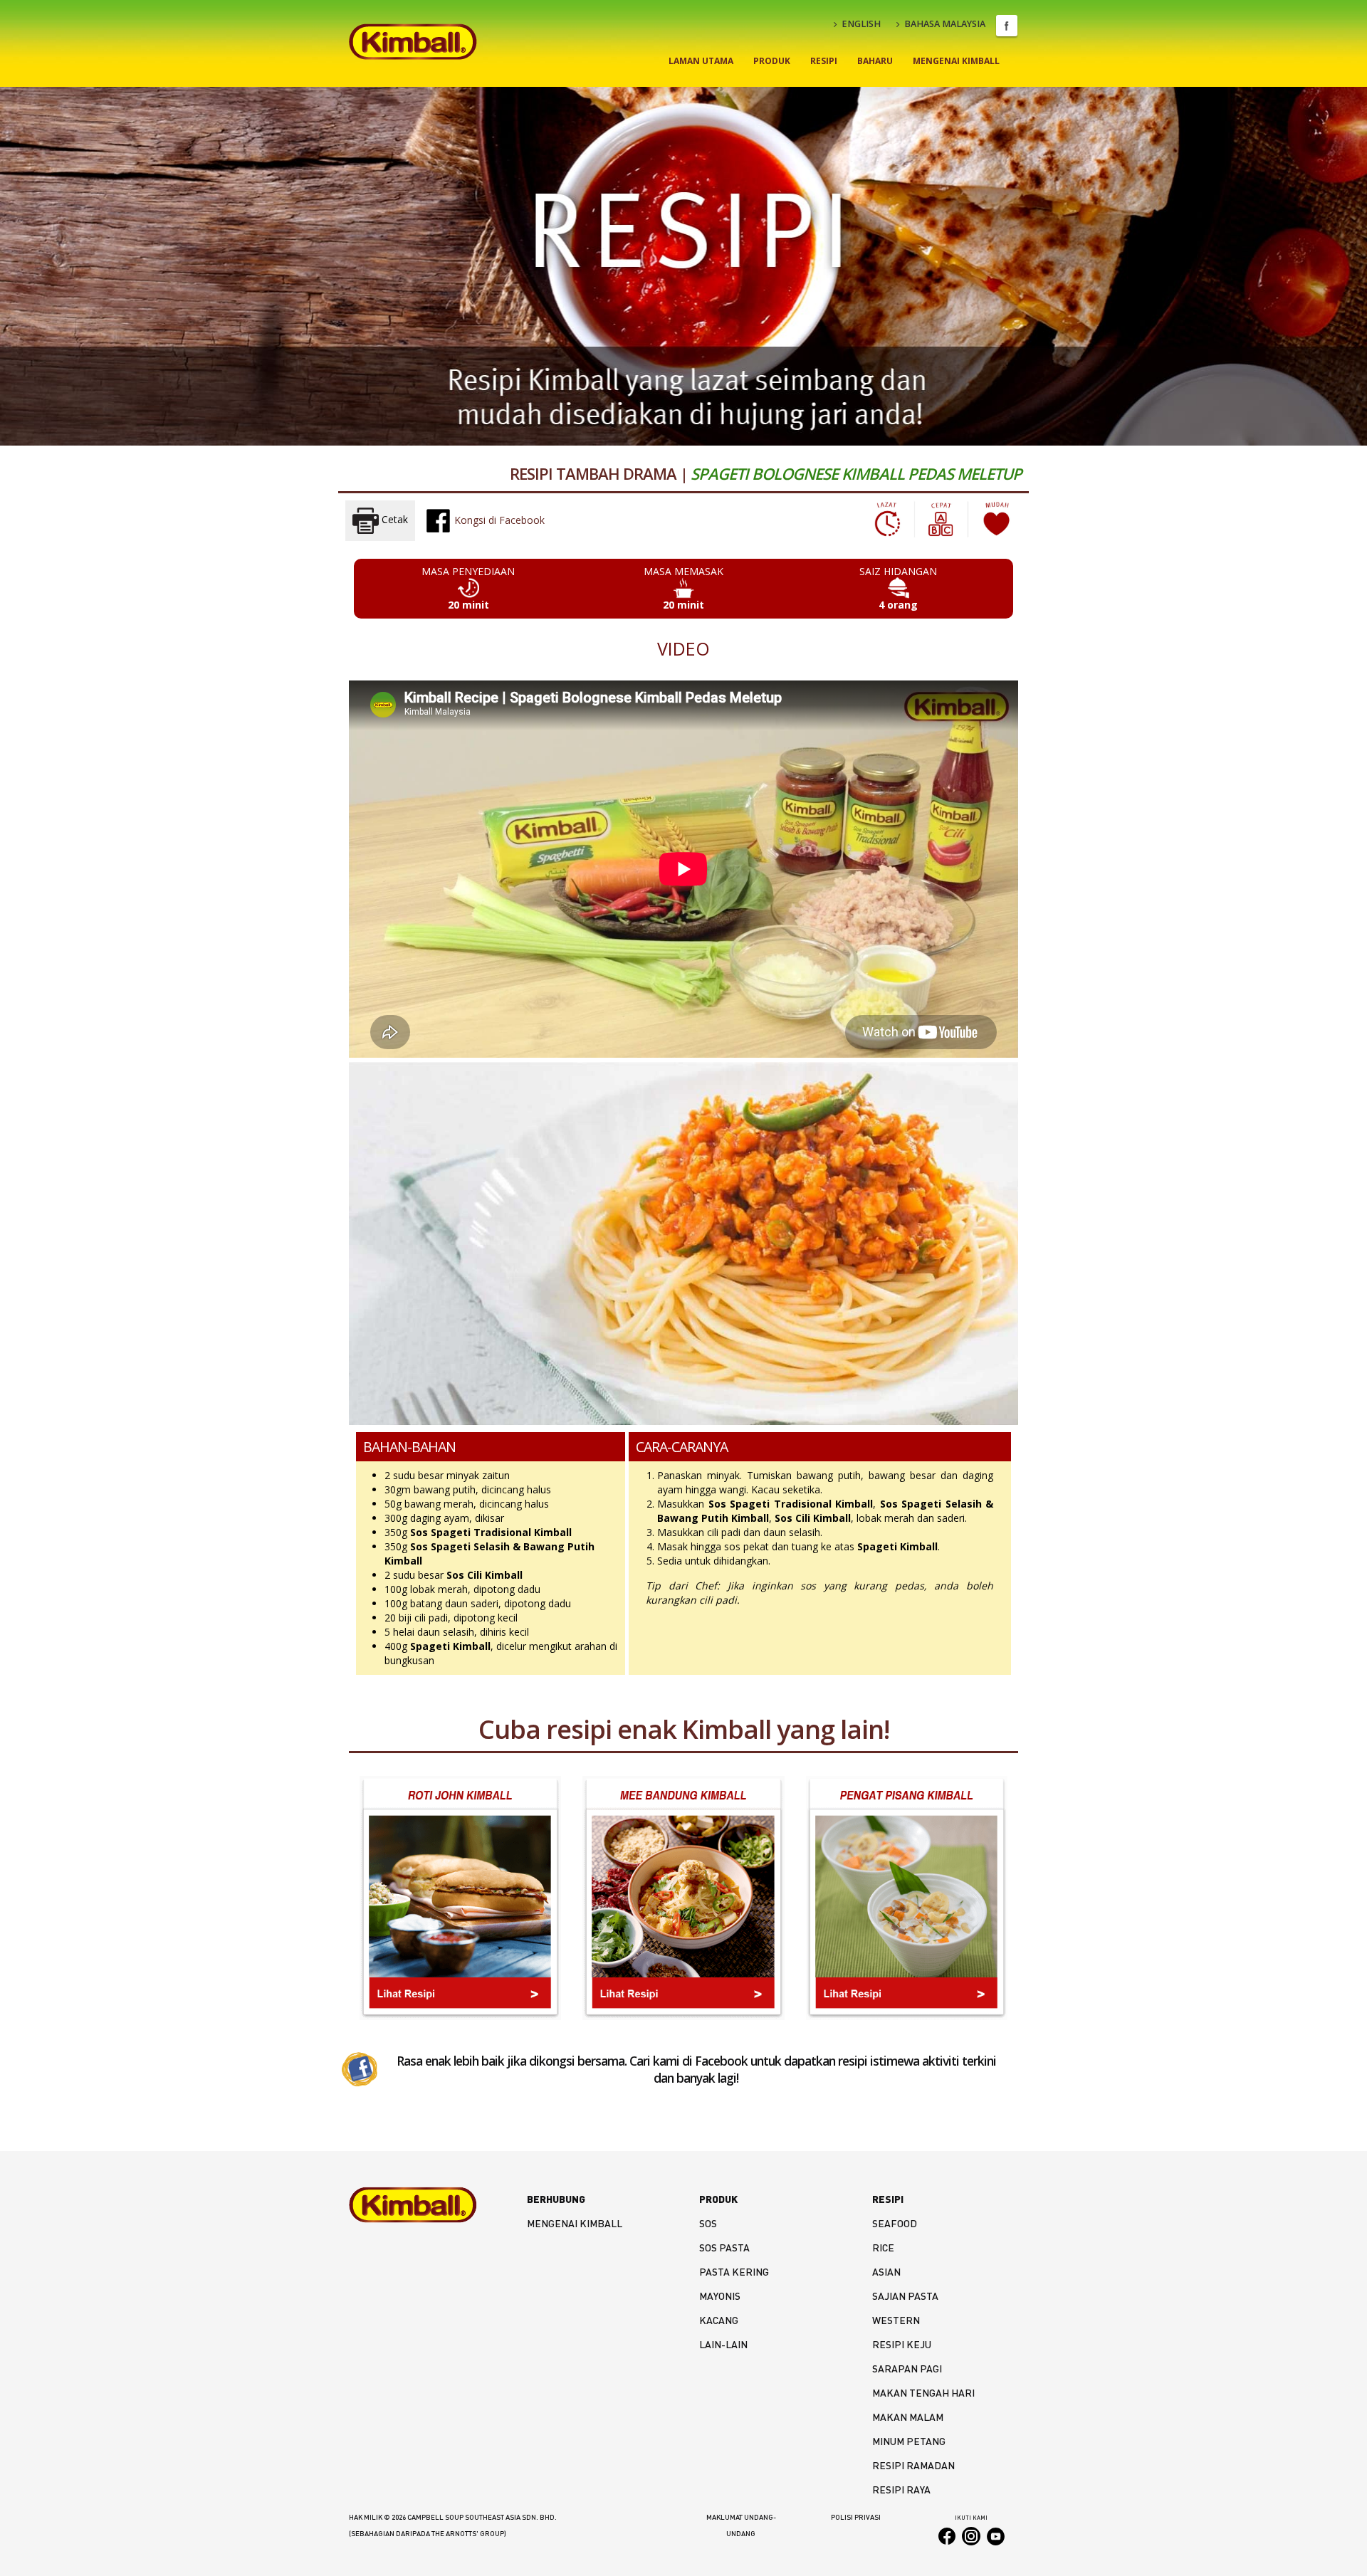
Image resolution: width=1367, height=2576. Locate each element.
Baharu (875, 61)
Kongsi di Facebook (498, 520)
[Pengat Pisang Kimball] (907, 1898)
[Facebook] (360, 2068)
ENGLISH (861, 24)
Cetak (393, 520)
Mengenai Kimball (956, 61)
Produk (772, 61)
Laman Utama (701, 61)
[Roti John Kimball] (460, 1898)
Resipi (824, 61)
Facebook (1007, 26)
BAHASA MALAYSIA (945, 24)
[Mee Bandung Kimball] (683, 1898)
